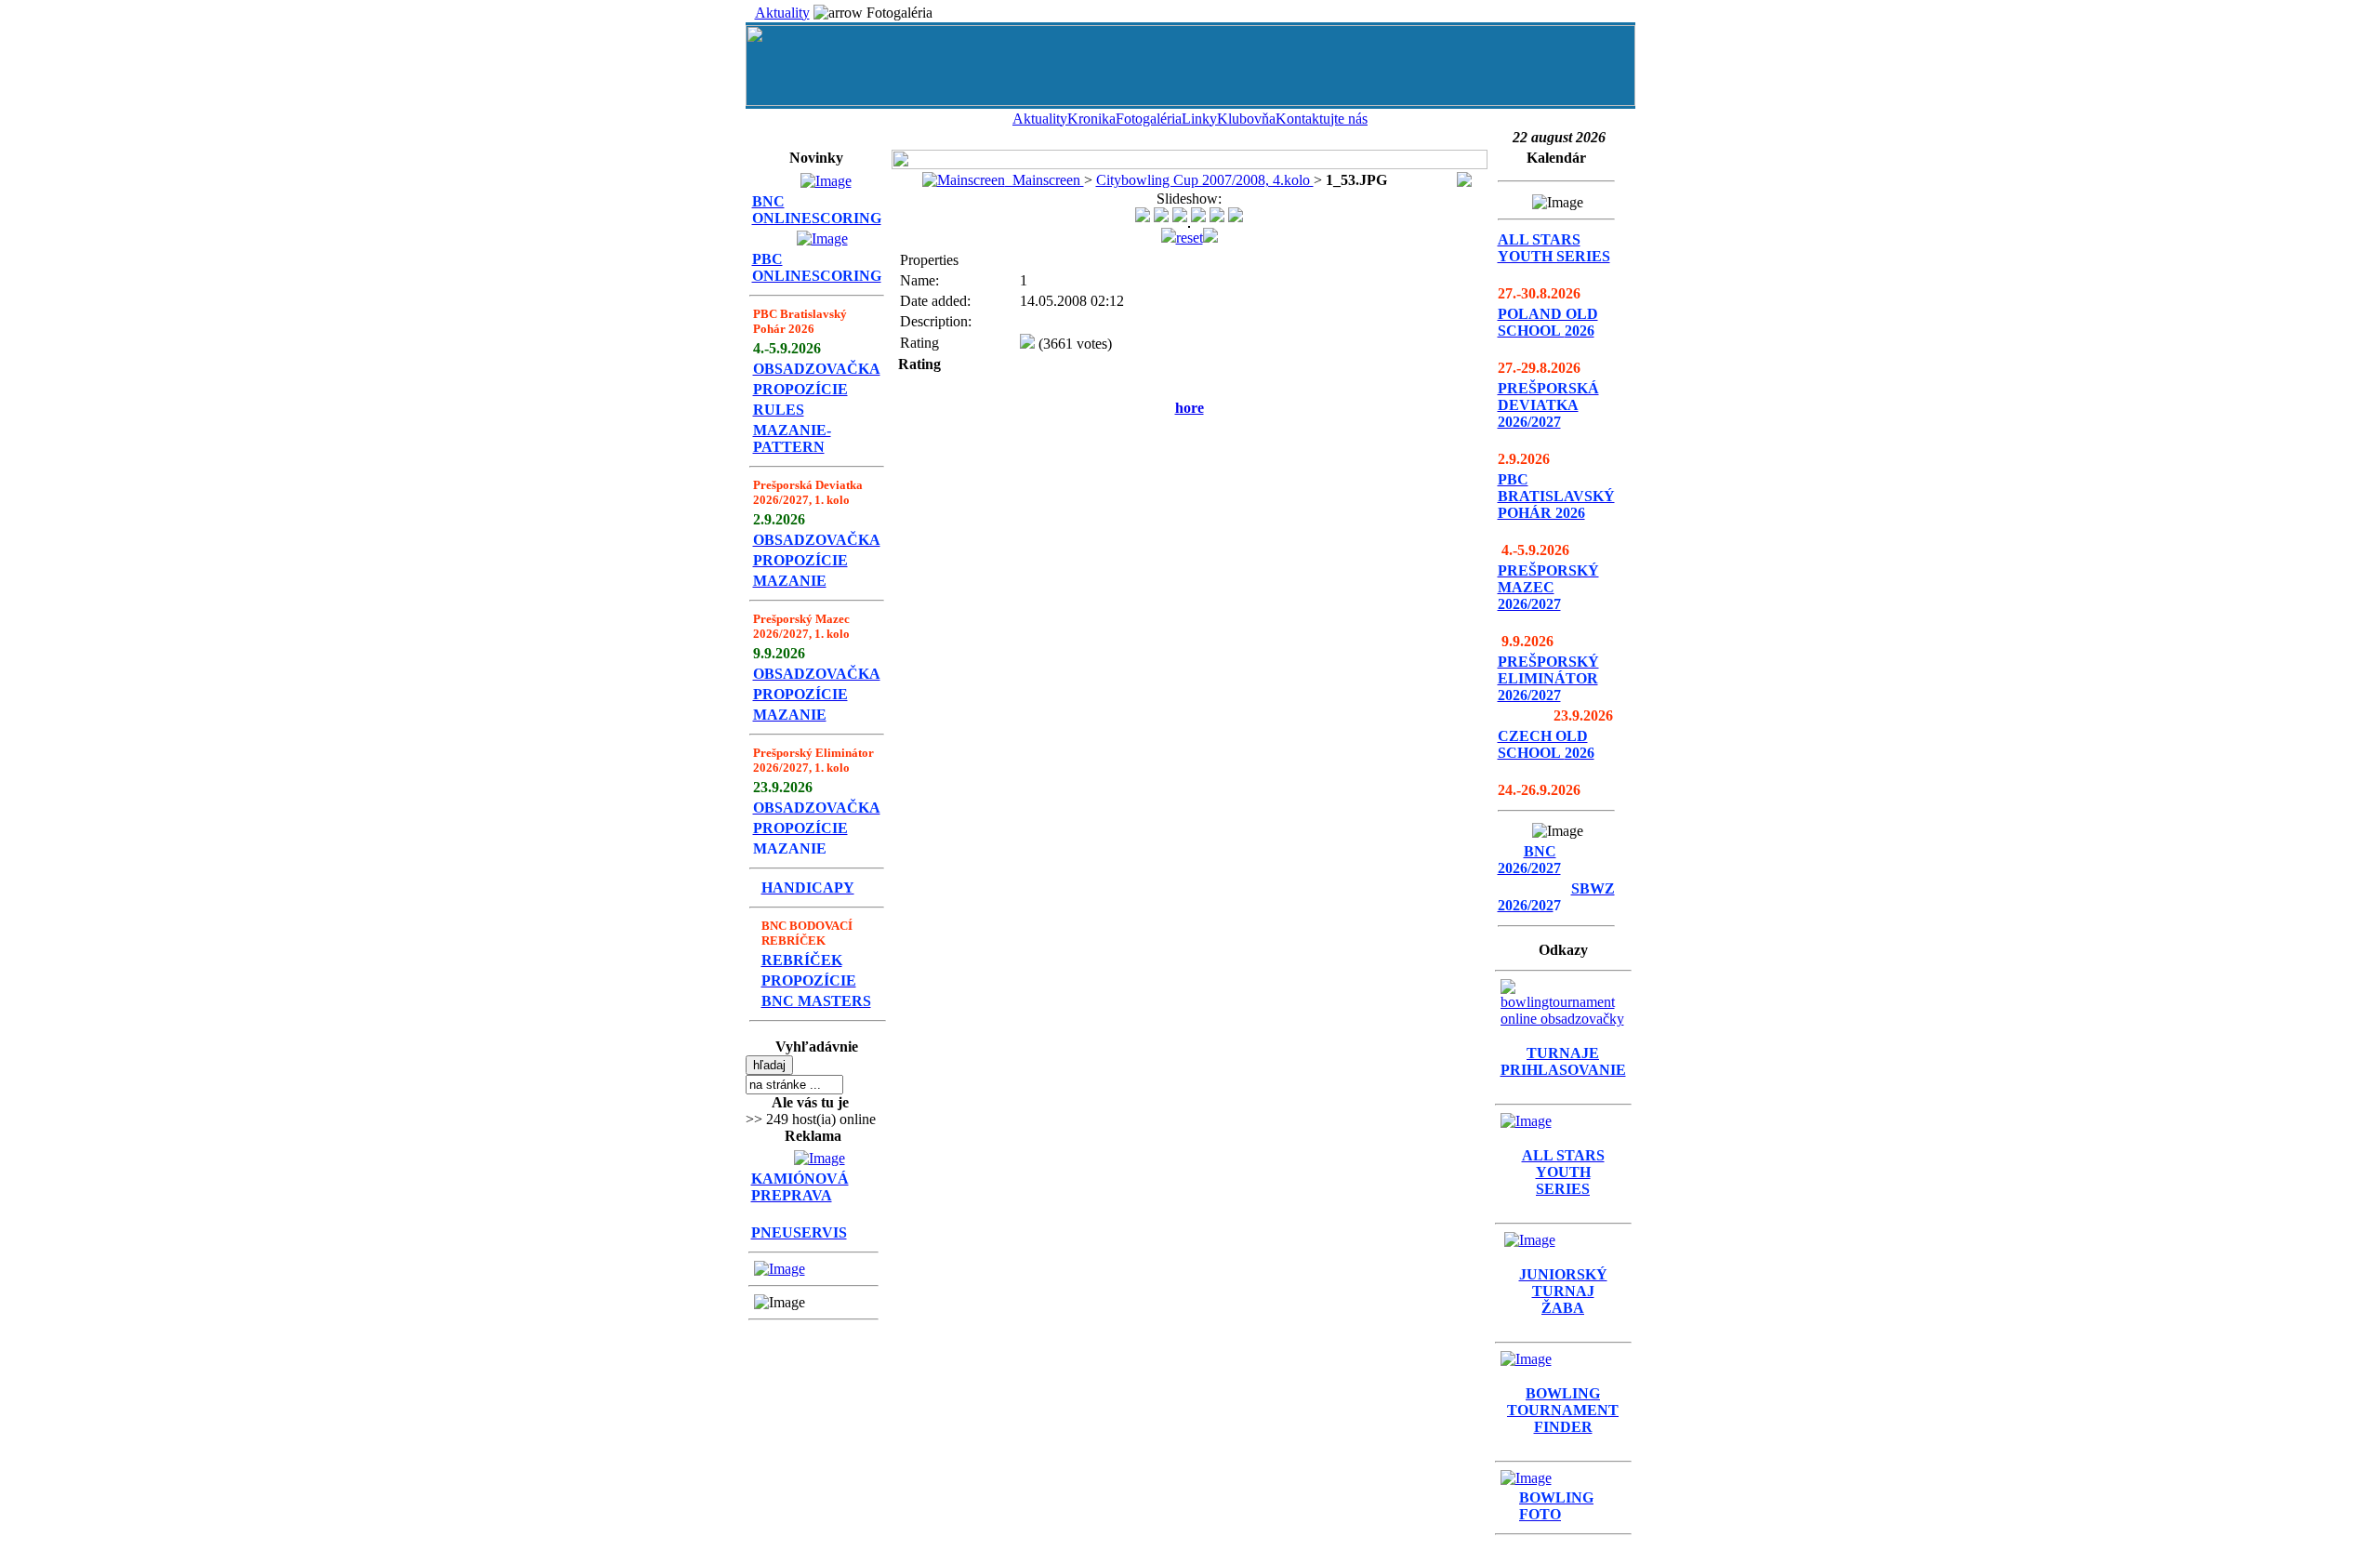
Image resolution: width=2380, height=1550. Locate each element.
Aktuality (782, 13)
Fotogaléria (1149, 119)
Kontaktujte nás (1322, 119)
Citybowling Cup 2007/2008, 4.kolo (1205, 180)
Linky (1199, 119)
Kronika (1091, 119)
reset (1190, 238)
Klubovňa (1246, 119)
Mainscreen (1045, 180)
